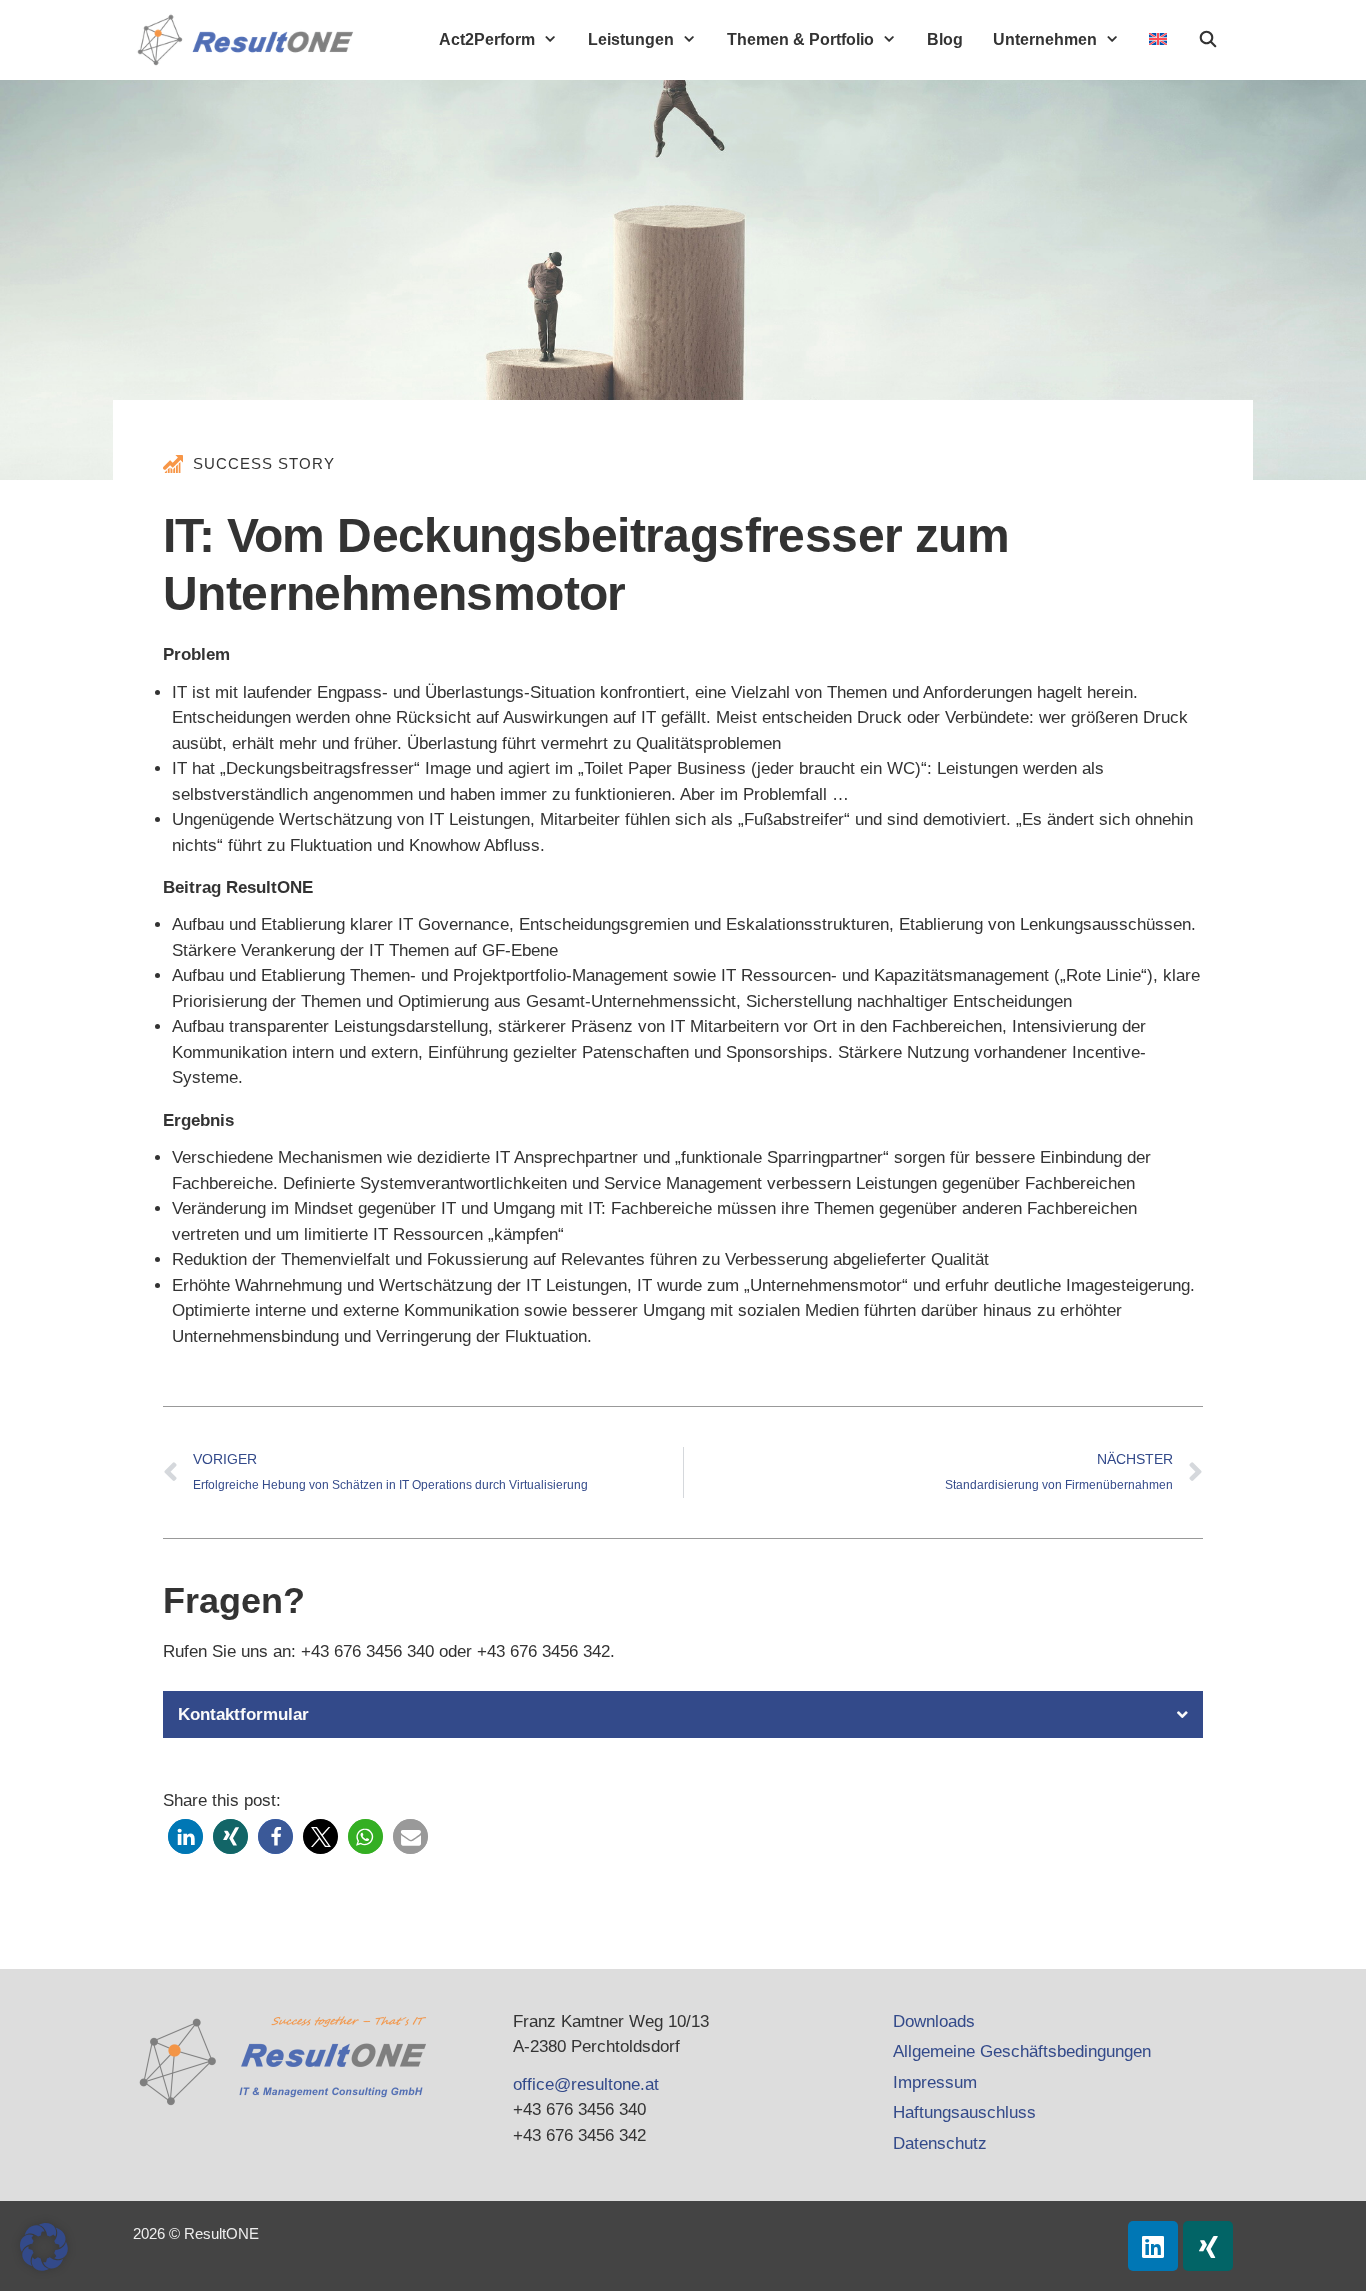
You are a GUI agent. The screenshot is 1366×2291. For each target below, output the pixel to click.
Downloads (934, 2021)
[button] (683, 1714)
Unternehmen (1045, 39)
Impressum (935, 2082)
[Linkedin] (1153, 2246)
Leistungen (631, 39)
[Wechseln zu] (1158, 39)
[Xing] (1208, 2246)
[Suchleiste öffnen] (1207, 40)
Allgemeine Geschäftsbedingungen (1022, 2051)
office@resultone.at (586, 2084)
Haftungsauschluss (964, 2112)
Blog (945, 39)
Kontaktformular (243, 1714)
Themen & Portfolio (800, 39)
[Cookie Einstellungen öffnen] (44, 2265)
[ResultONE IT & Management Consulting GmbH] (250, 40)
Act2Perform (487, 39)
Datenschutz (940, 2143)
